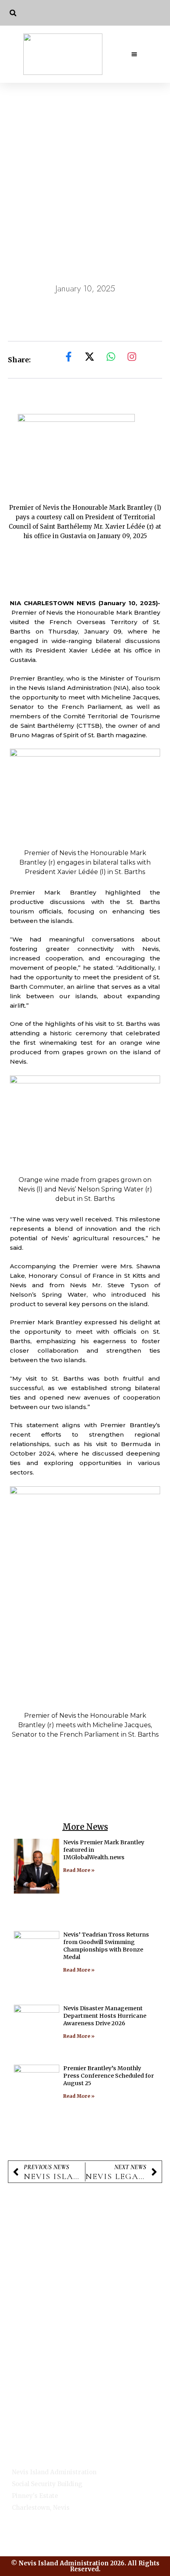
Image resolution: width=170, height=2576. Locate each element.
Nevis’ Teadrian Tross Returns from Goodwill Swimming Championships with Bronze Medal (106, 1946)
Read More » (79, 1870)
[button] (13, 13)
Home (21, 2396)
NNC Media (28, 2417)
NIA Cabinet (30, 2427)
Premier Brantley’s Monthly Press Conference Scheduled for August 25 (109, 2076)
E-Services (28, 2406)
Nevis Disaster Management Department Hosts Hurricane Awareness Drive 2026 (105, 2016)
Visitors (37, 2365)
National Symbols (38, 2334)
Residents (27, 2437)
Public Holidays (39, 2351)
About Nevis (44, 2320)
